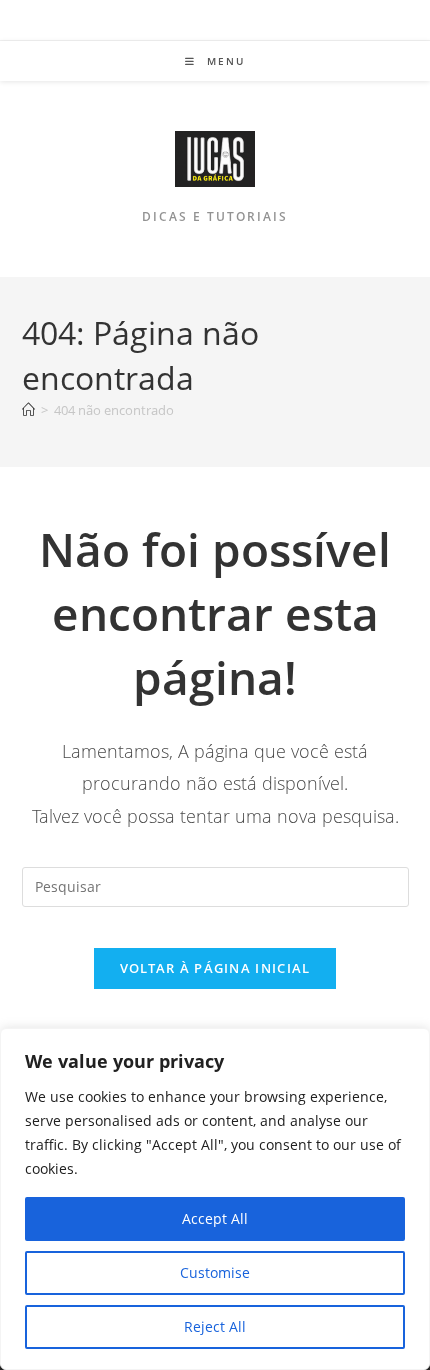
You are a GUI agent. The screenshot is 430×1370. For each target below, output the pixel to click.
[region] (215, 1199)
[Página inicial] (28, 410)
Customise (215, 1272)
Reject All (215, 1326)
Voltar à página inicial (215, 968)
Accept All (215, 1218)
